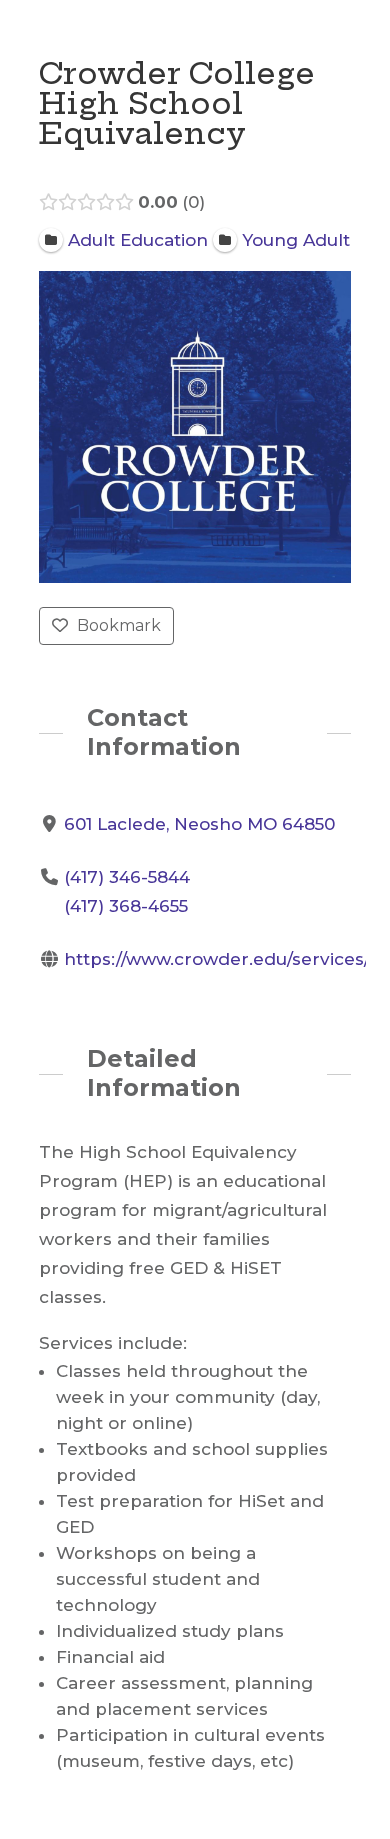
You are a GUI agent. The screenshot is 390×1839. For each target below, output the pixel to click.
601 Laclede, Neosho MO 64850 (199, 824)
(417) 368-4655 (126, 906)
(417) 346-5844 (127, 877)
